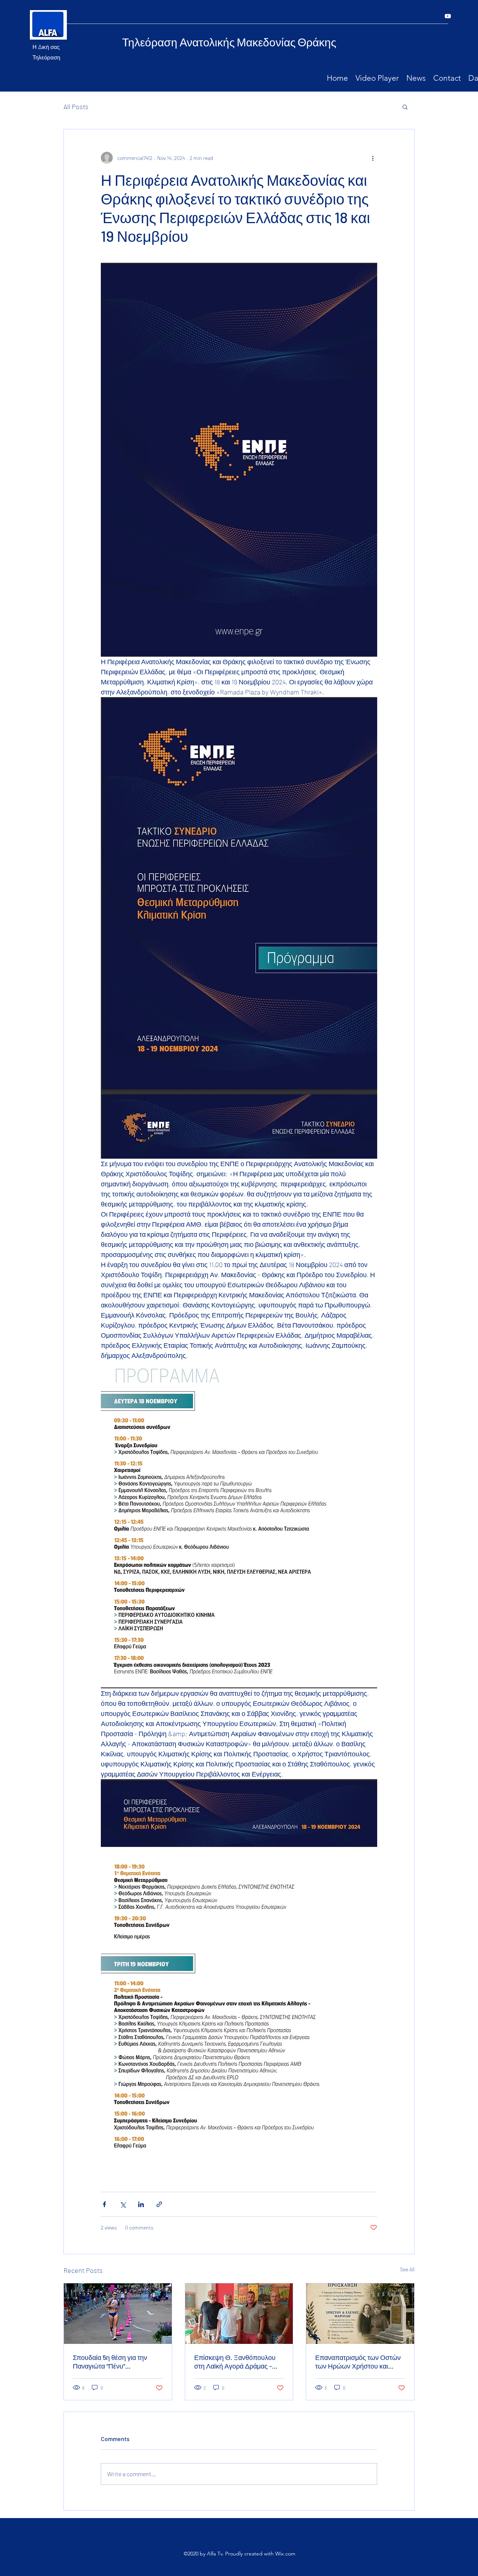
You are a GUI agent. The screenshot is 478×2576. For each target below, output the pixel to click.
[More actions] (373, 158)
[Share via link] (159, 2204)
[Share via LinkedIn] (141, 2204)
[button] (405, 107)
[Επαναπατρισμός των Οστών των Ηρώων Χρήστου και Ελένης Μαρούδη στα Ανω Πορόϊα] (360, 2314)
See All (407, 2269)
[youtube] (448, 16)
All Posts (76, 107)
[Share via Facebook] (104, 2204)
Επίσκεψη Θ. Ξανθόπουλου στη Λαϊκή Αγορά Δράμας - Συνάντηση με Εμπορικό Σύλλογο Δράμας (235, 2362)
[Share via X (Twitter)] (123, 2204)
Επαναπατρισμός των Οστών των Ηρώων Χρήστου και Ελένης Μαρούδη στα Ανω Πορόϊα (358, 2362)
